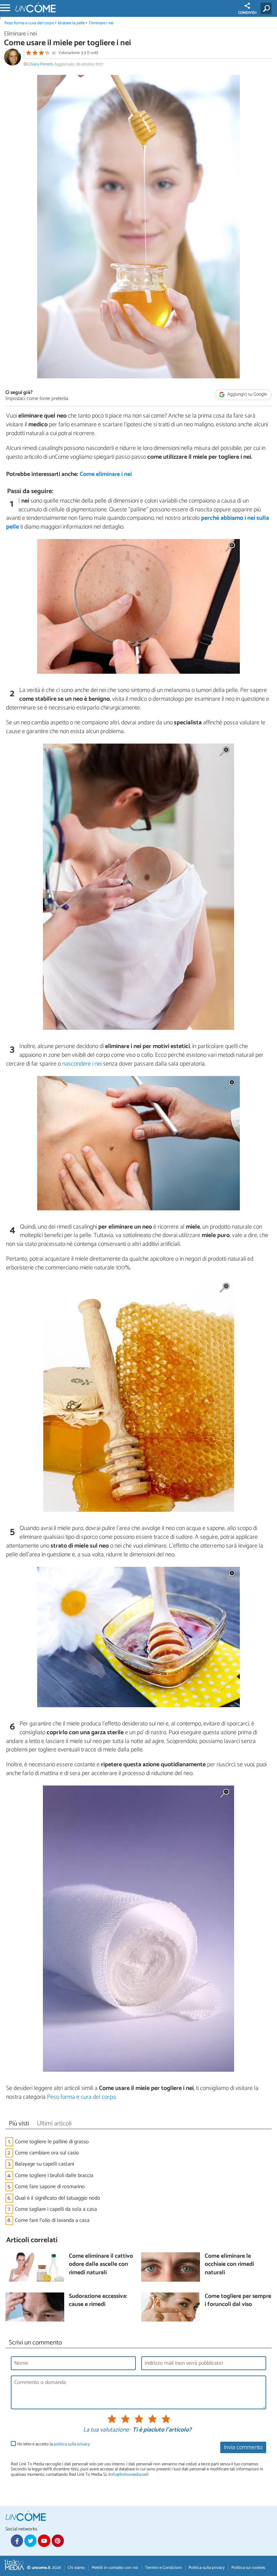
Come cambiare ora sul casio (47, 2153)
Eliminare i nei (101, 23)
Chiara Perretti (41, 64)
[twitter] (30, 2541)
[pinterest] (58, 2541)
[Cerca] (267, 8)
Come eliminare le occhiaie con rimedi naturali (229, 2265)
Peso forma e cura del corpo (29, 23)
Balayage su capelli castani (44, 2164)
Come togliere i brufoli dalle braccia (54, 2176)
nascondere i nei (82, 1064)
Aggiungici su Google (247, 394)
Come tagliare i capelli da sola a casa (56, 2209)
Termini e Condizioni (163, 2568)
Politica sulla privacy (207, 2568)
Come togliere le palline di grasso (52, 2142)
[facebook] (17, 2541)
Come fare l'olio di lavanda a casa (52, 2220)
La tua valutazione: (106, 2430)
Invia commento (243, 2448)
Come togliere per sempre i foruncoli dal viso (238, 2301)
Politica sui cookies (248, 2568)
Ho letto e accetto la (54, 2444)
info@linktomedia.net (128, 2475)
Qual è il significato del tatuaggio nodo (58, 2198)
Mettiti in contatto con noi (115, 2568)
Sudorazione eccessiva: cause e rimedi (98, 2301)
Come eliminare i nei (106, 474)
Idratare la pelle (71, 23)
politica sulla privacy (72, 2444)
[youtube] (44, 2541)
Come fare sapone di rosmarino (50, 2187)
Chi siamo (76, 2568)
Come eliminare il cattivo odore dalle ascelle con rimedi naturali (101, 2265)
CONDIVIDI (247, 13)
